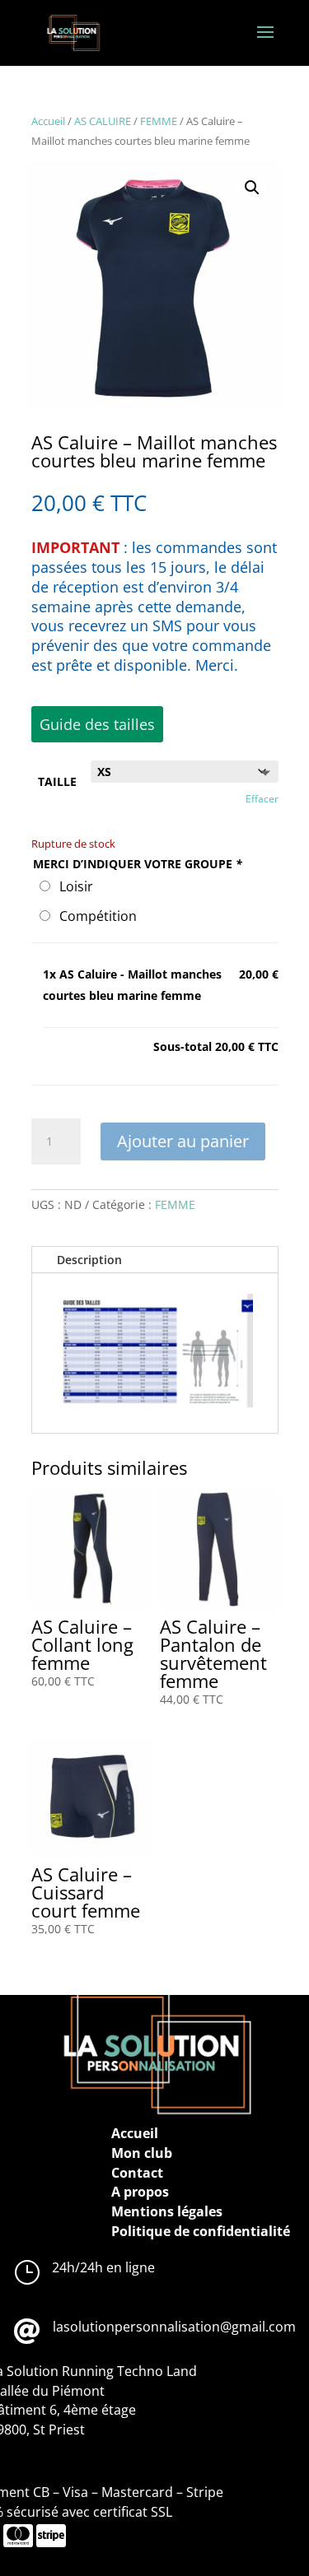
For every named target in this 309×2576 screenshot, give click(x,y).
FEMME (159, 121)
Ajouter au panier (183, 1141)
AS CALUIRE (103, 121)
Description (89, 1260)
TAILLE (57, 781)
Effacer (262, 799)
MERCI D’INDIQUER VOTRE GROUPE (138, 864)
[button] (252, 188)
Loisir (73, 886)
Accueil (48, 121)
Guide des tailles (97, 724)
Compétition (95, 916)
